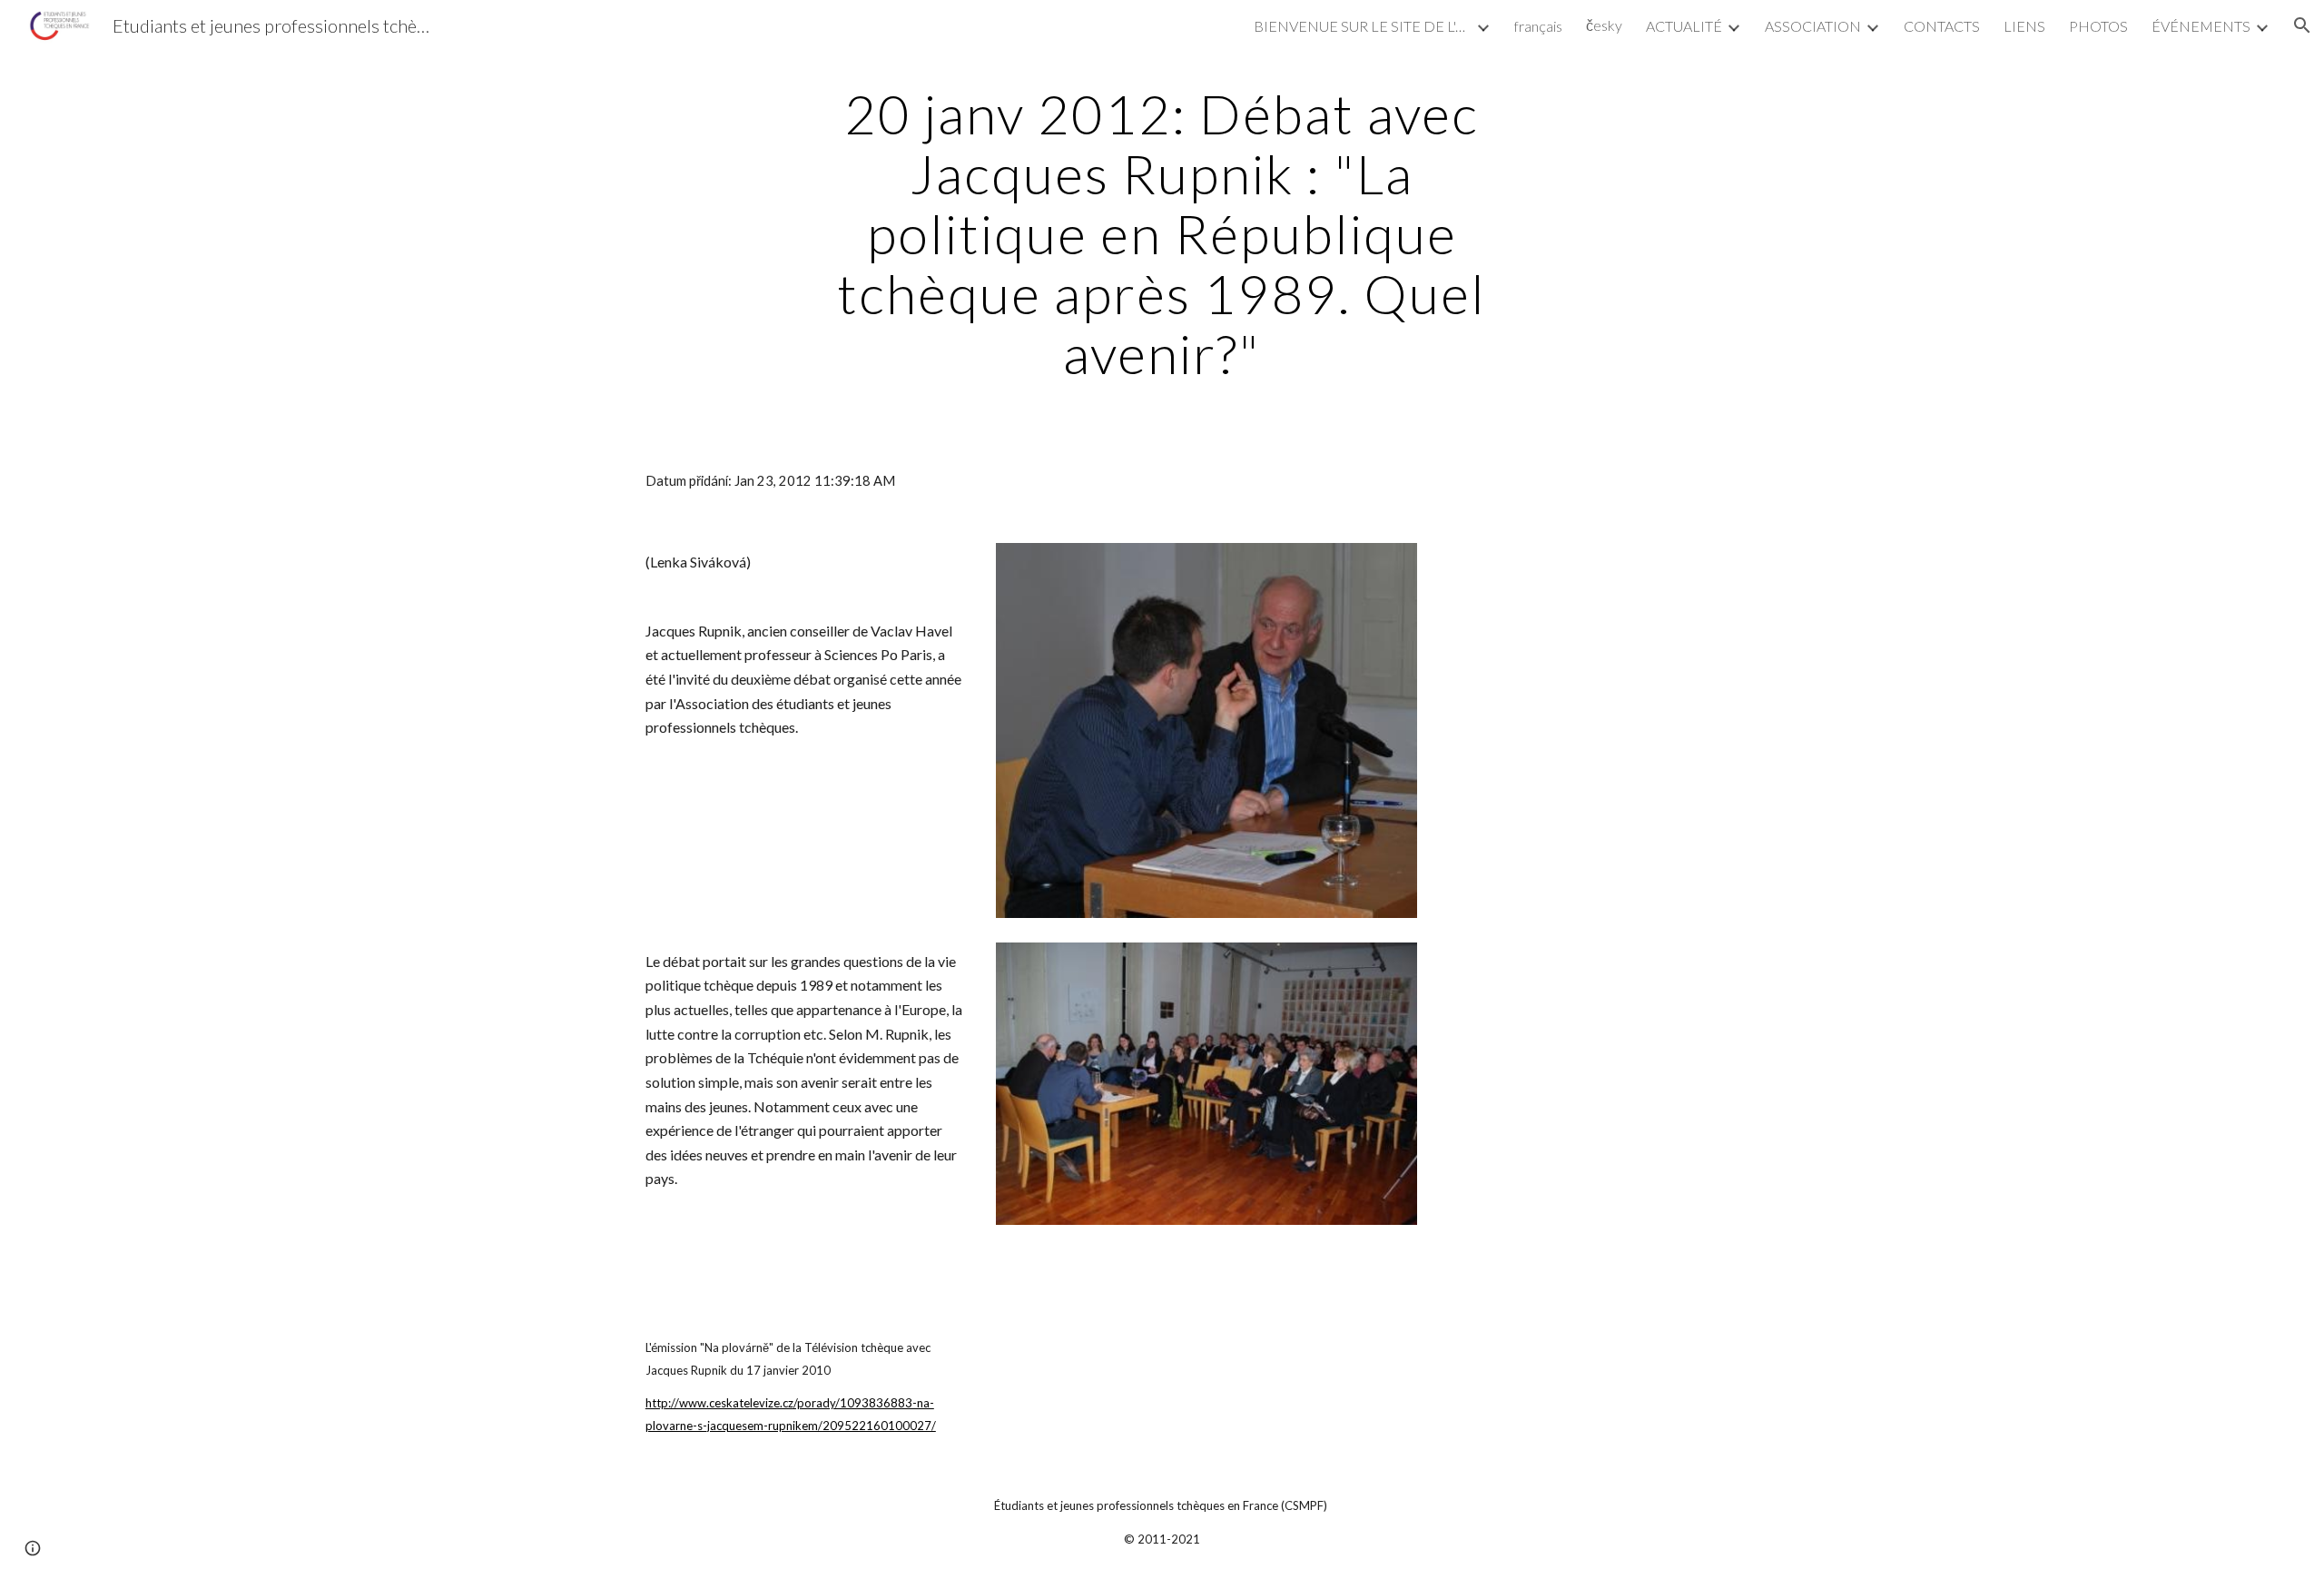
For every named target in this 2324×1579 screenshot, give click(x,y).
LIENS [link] (2024, 26)
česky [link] (1604, 25)
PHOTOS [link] (2098, 26)
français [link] (1538, 26)
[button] (2302, 25)
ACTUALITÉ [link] (1684, 26)
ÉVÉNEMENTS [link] (2201, 26)
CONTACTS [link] (1942, 26)
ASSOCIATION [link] (1813, 26)
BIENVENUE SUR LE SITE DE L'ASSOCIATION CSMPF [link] (1363, 26)
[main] (1162, 233)
